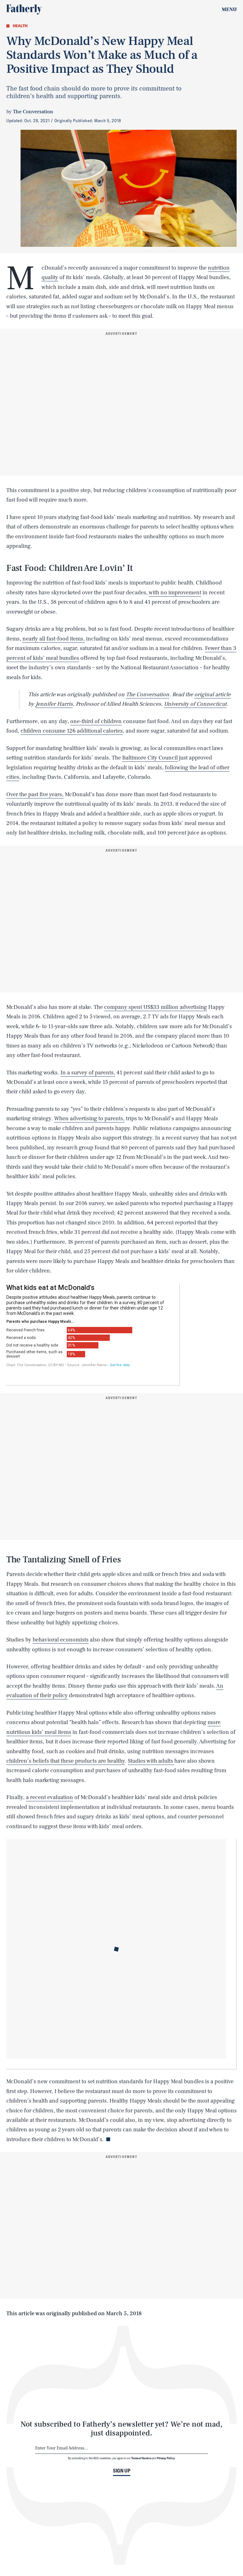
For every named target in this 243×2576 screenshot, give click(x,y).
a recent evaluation (50, 1797)
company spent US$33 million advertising (156, 1007)
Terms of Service (141, 2458)
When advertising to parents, (89, 1119)
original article (212, 694)
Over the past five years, (35, 794)
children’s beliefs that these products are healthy (66, 1761)
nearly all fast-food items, (54, 639)
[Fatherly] (24, 9)
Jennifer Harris (54, 704)
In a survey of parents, (88, 1073)
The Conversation (148, 694)
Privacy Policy (166, 2458)
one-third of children (96, 721)
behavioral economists (61, 1640)
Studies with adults (151, 1761)
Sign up (122, 2471)
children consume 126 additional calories (72, 731)
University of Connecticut (195, 704)
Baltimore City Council (150, 758)
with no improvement (175, 593)
